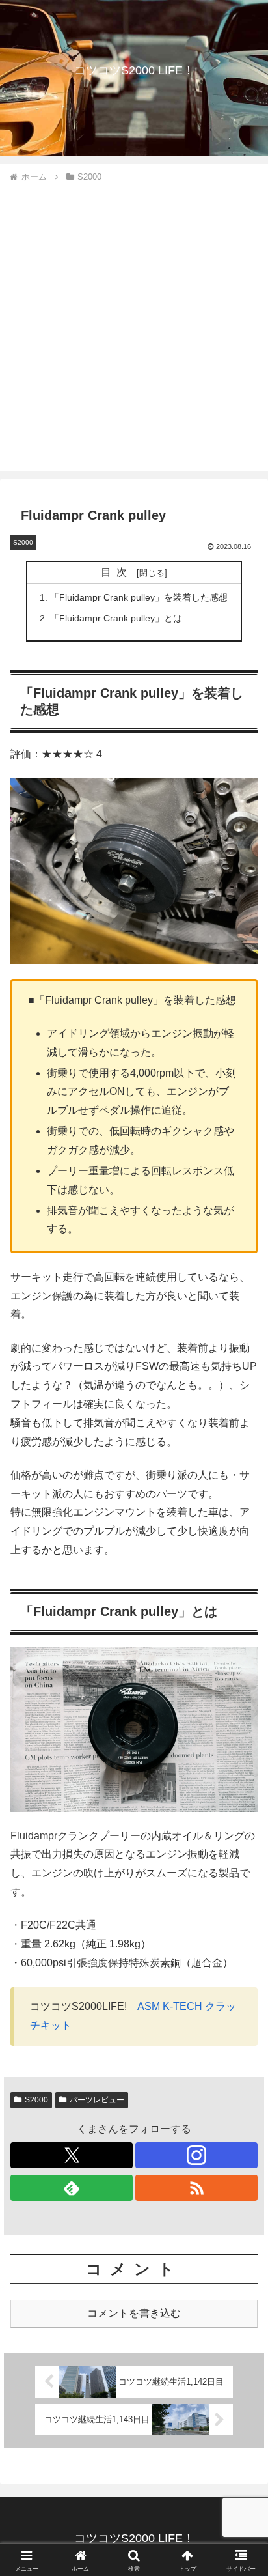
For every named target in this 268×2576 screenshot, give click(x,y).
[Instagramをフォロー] (196, 2155)
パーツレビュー (97, 2100)
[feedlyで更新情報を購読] (72, 2188)
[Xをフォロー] (72, 2155)
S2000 (36, 2100)
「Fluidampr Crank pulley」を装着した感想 (139, 597)
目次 (116, 572)
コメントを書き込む (134, 2313)
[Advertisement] (134, 325)
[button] (241, 1933)
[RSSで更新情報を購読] (196, 2188)
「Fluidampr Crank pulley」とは (116, 618)
